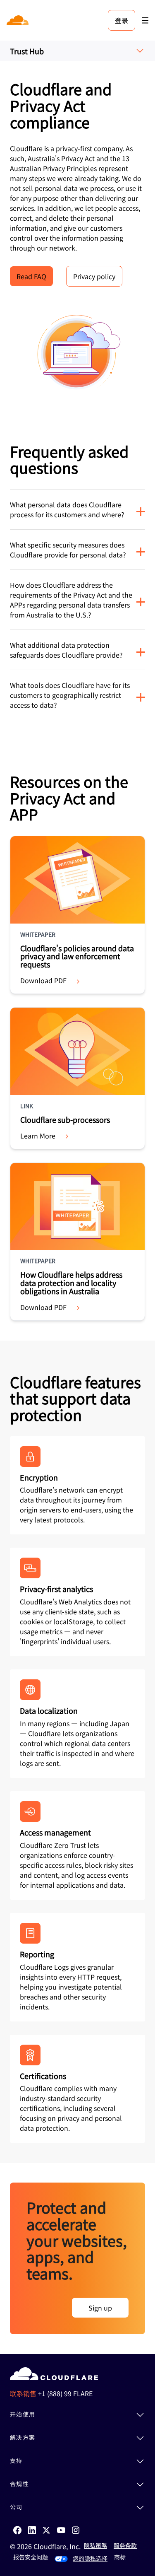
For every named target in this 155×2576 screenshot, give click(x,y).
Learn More (38, 1136)
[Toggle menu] (145, 21)
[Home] (18, 20)
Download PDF (43, 980)
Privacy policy (94, 276)
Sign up (100, 2308)
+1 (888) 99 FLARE (65, 2393)
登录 (122, 20)
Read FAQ (31, 276)
